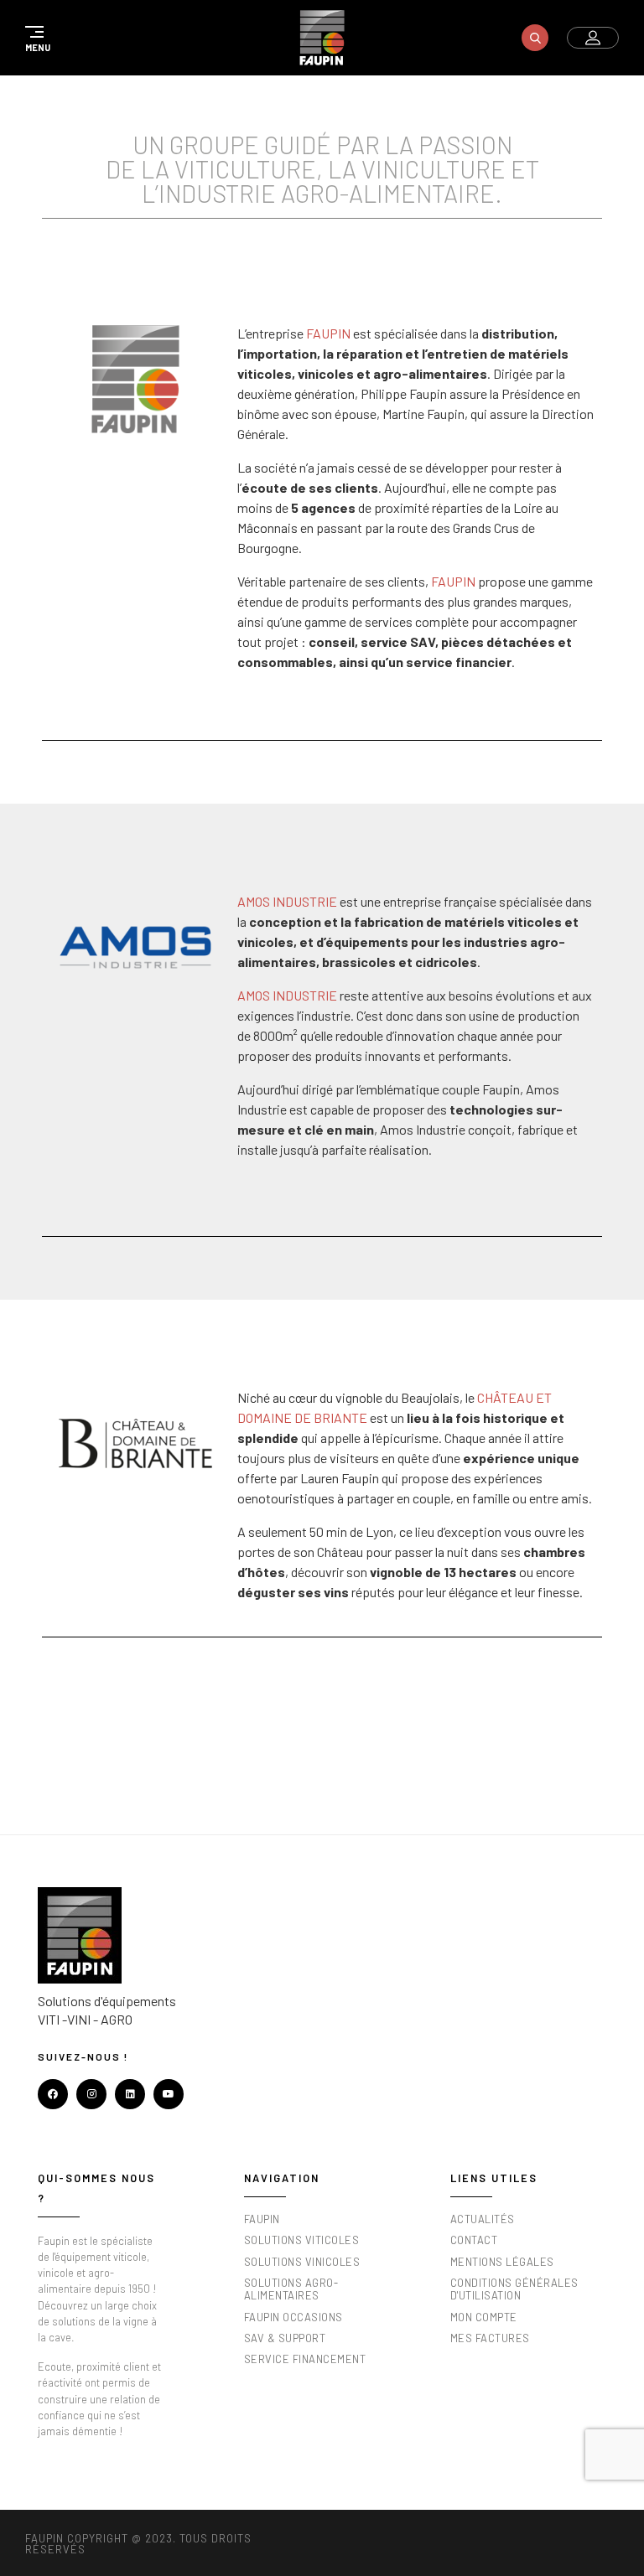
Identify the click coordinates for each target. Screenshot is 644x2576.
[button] (35, 38)
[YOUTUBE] (169, 2094)
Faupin (328, 333)
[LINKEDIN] (130, 2094)
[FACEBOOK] (53, 2094)
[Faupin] (322, 38)
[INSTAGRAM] (91, 2094)
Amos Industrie (287, 901)
